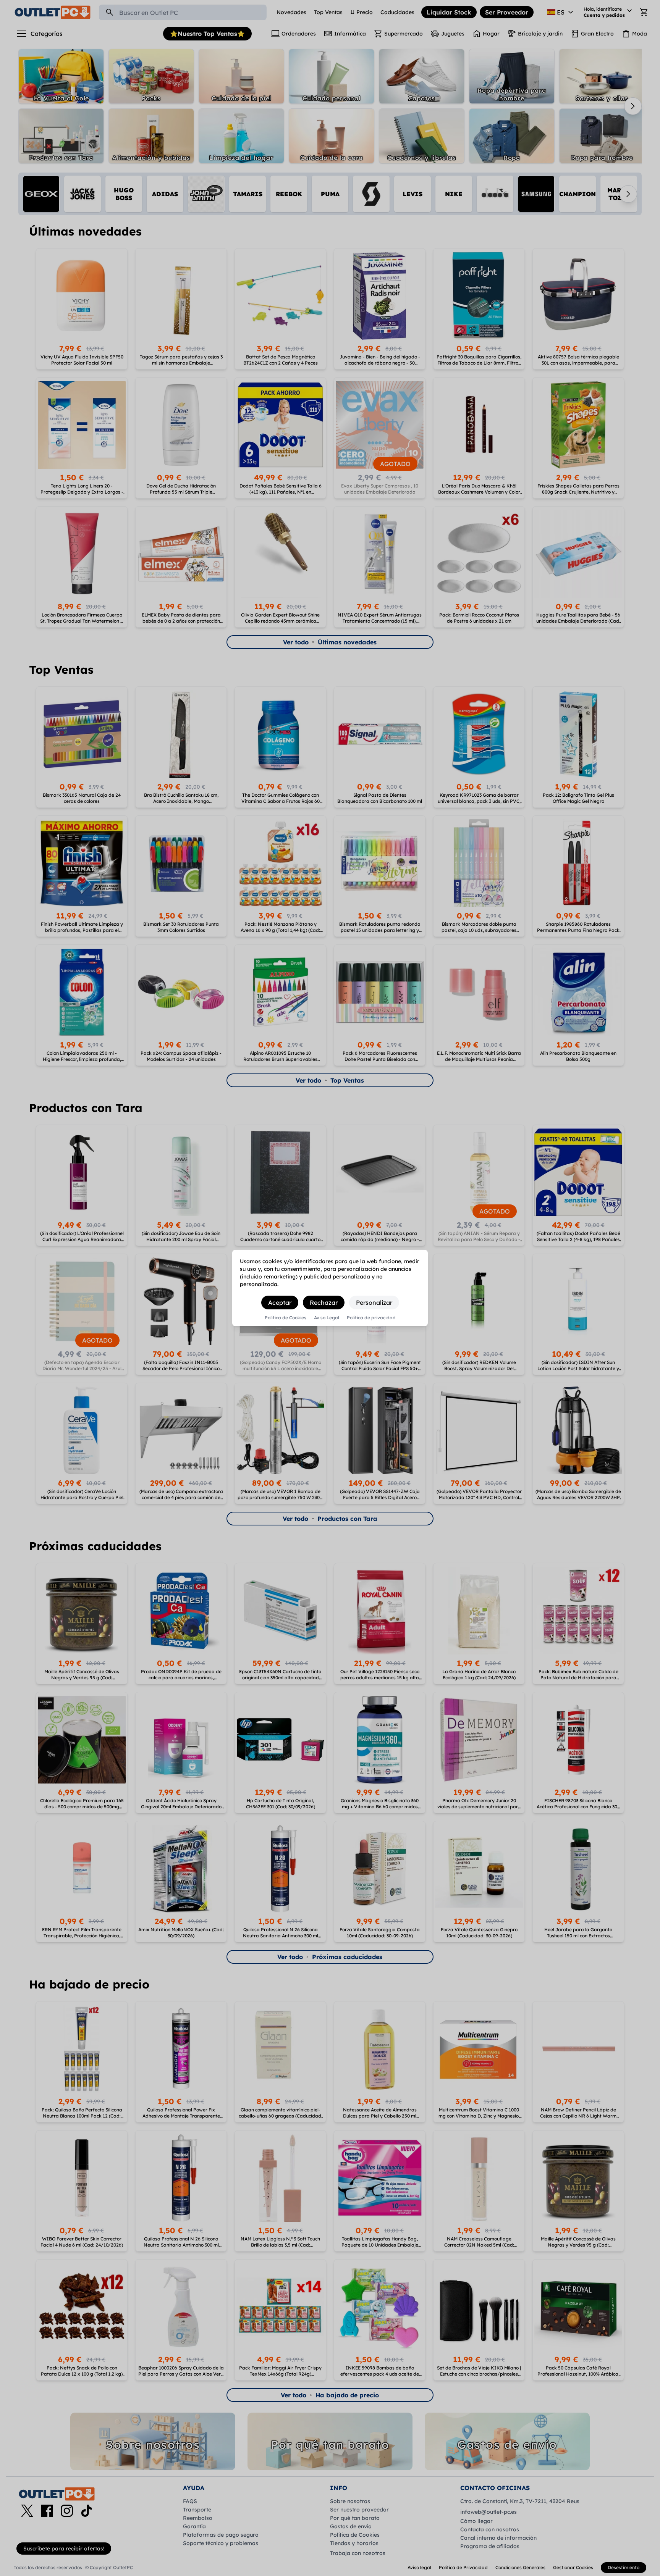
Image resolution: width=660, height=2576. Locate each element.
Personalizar (374, 1303)
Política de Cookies (286, 1318)
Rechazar (324, 1303)
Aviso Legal (327, 1318)
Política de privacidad (371, 1318)
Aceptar (280, 1303)
